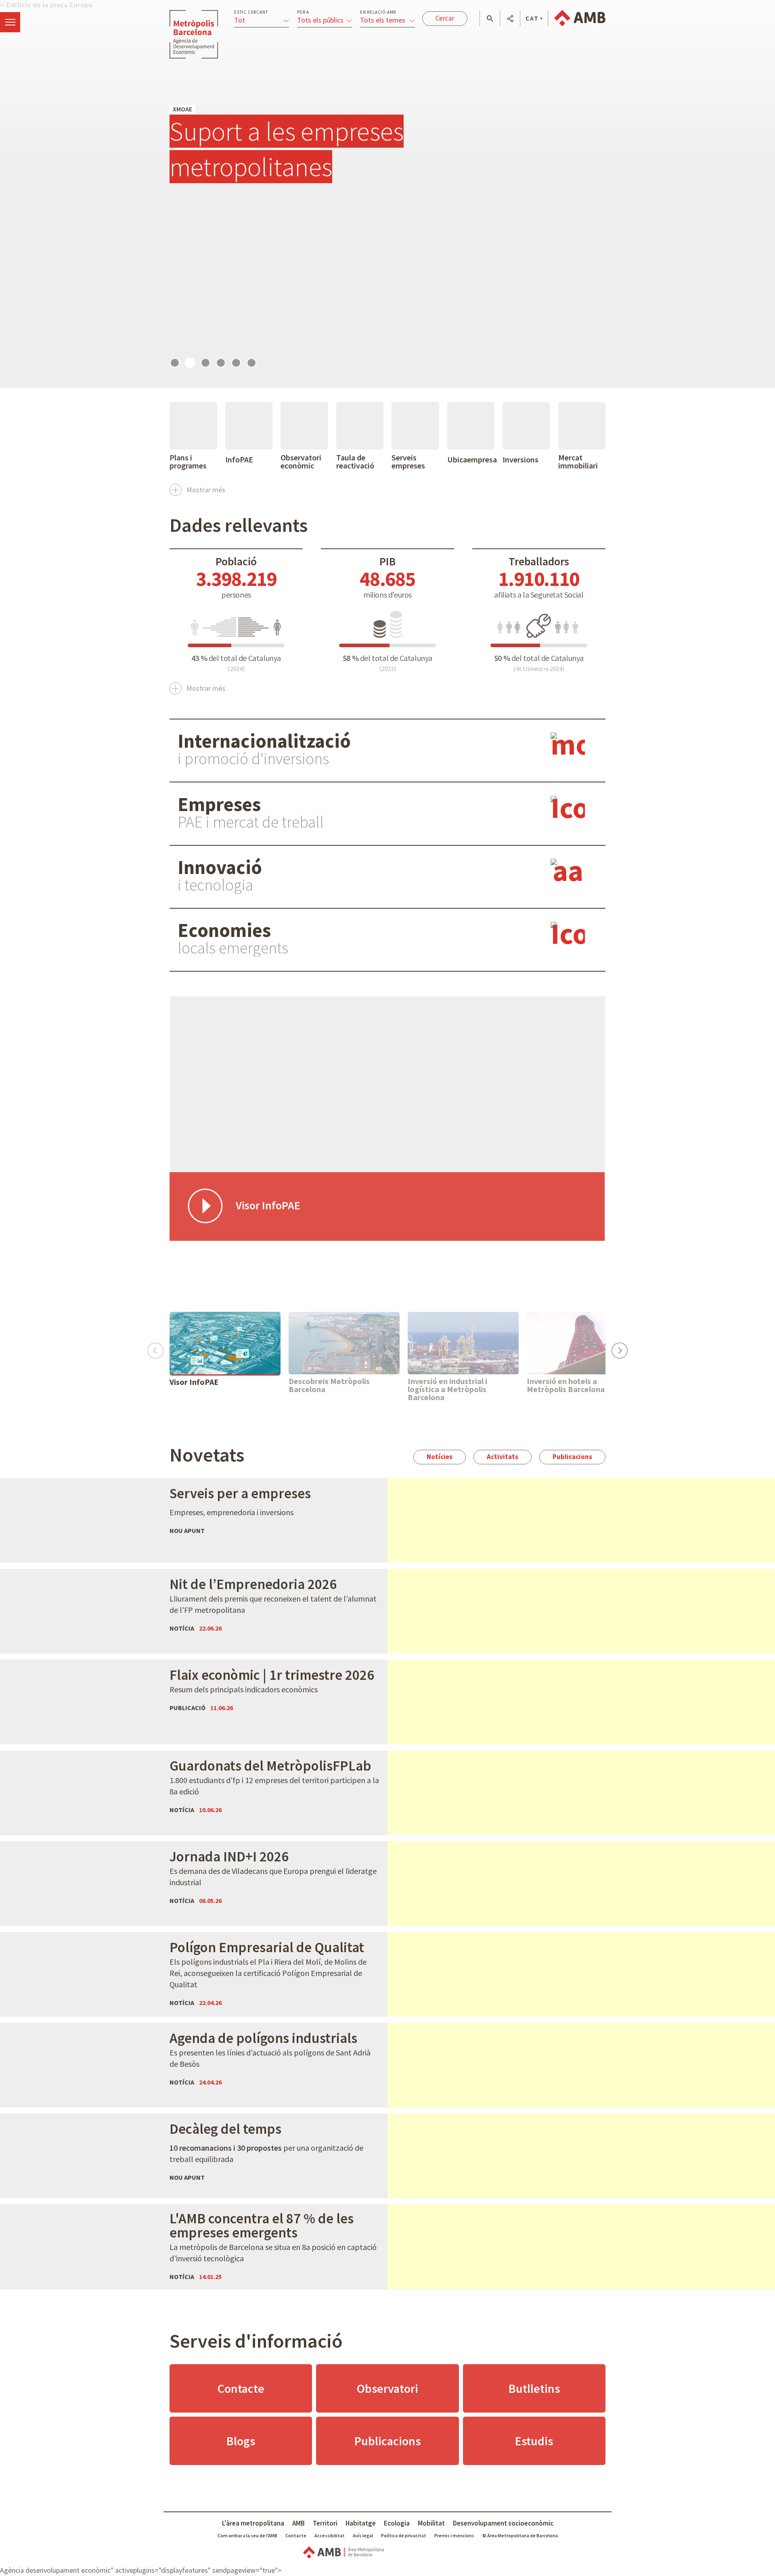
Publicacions (572, 1457)
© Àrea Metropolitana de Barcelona (520, 2535)
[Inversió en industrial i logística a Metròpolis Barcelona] (463, 1343)
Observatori (387, 2388)
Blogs (241, 2441)
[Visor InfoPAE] (225, 1343)
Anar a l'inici (194, 34)
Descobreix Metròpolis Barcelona (329, 1385)
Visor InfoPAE (194, 1382)
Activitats (503, 1457)
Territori (325, 2523)
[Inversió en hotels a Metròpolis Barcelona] (582, 1343)
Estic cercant (251, 12)
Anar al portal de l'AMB (580, 18)
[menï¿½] (10, 22)
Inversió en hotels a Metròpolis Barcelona (566, 1385)
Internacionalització (264, 741)
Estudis (534, 2441)
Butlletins (534, 2388)
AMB (298, 2523)
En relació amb (378, 12)
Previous (155, 1348)
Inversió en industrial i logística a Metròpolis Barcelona (447, 1389)
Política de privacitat (404, 2535)
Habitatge (361, 2523)
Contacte (241, 2388)
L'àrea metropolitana (253, 2523)
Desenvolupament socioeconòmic (503, 2523)
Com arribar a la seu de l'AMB (247, 2535)
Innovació (220, 867)
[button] (490, 19)
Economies (224, 930)
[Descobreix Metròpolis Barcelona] (344, 1343)
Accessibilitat (330, 2535)
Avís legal (363, 2535)
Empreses (219, 804)
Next (619, 1348)
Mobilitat (431, 2523)
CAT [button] (532, 18)
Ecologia (397, 2523)
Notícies (440, 1457)
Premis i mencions (454, 2535)
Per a (303, 12)
